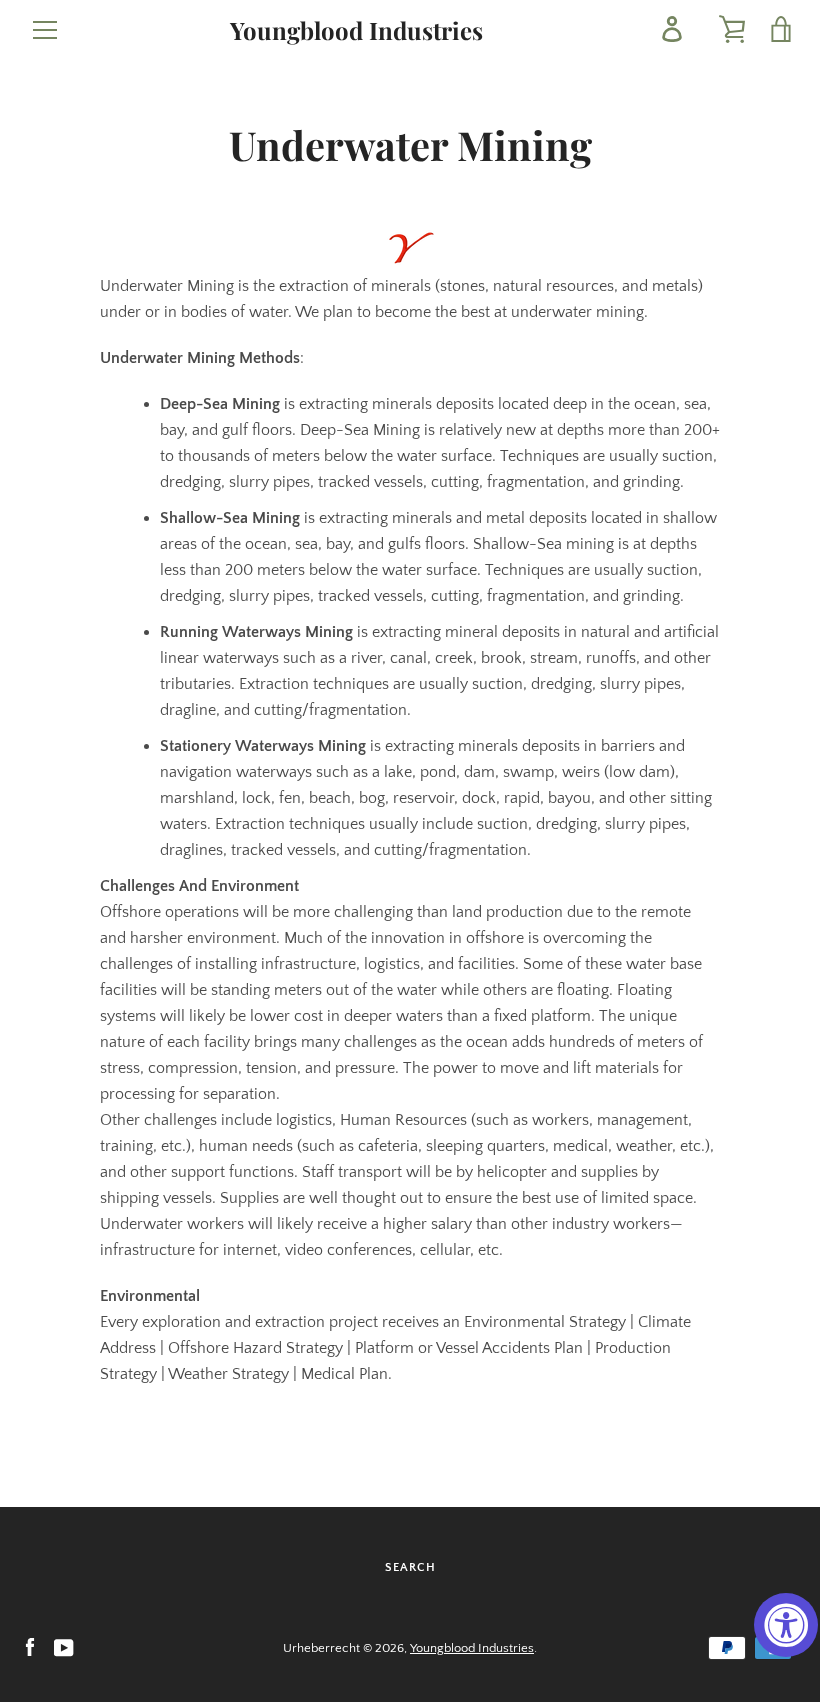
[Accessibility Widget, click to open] (786, 1625)
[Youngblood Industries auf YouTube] (64, 1647)
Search (410, 1567)
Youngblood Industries (356, 30)
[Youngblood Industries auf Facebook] (30, 1647)
